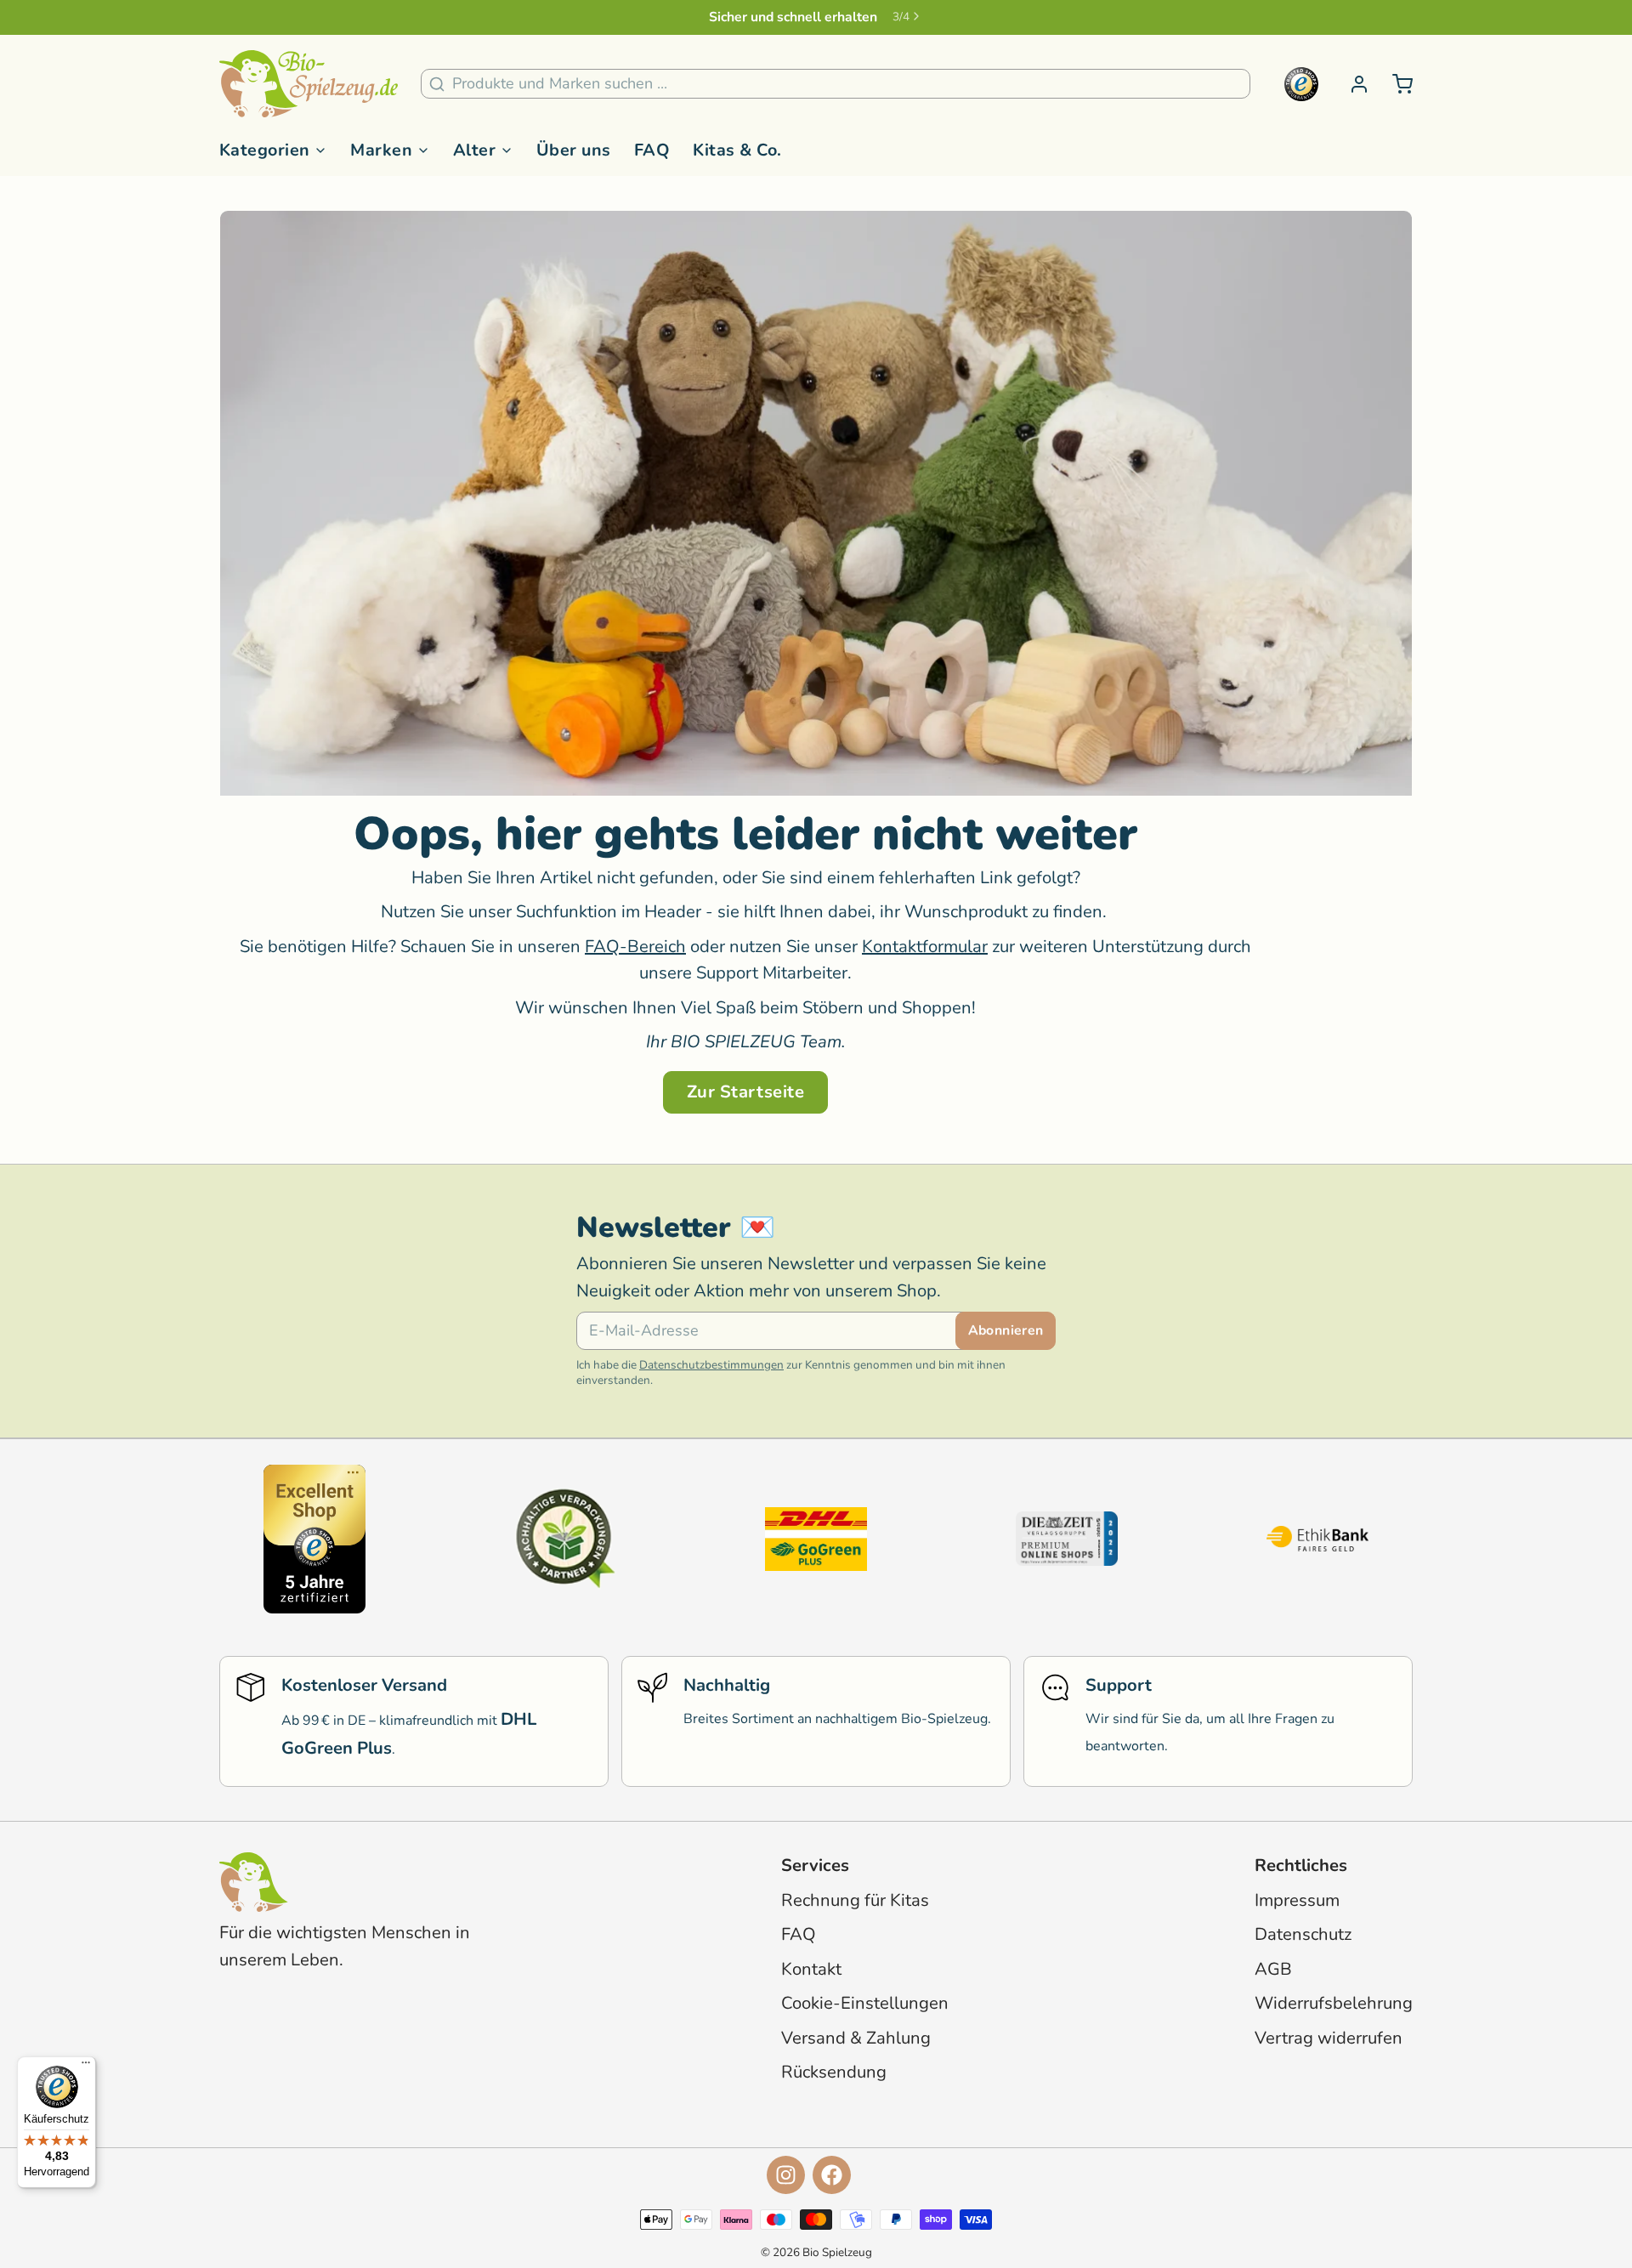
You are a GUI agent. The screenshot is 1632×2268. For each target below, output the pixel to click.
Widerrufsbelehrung (1334, 2003)
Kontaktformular (925, 947)
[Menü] (86, 2067)
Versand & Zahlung (856, 2038)
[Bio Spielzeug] (309, 84)
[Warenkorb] (1395, 84)
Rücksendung (834, 2072)
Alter (474, 150)
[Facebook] (832, 2175)
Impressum (1297, 1900)
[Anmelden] (1351, 84)
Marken (381, 150)
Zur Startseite (745, 1092)
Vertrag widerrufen (1329, 2038)
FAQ (652, 150)
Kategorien (265, 150)
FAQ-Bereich (635, 947)
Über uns (574, 150)
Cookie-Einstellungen (865, 2003)
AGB (1273, 1969)
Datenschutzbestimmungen (711, 1365)
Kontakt (811, 1969)
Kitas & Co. (737, 150)
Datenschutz (1303, 1934)
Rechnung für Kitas (855, 1900)
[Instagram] (786, 2175)
